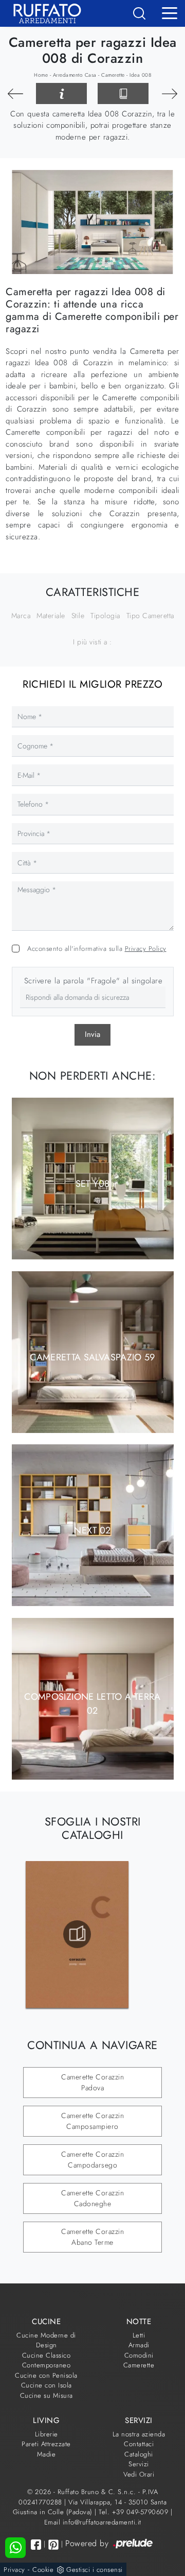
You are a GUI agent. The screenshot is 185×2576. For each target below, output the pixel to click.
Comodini (139, 2355)
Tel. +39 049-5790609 (135, 2512)
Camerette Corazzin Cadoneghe (92, 2198)
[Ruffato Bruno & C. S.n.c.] (43, 13)
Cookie (43, 2570)
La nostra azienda (139, 2434)
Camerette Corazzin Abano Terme (92, 2237)
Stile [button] (78, 616)
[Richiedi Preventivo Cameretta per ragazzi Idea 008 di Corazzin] (61, 94)
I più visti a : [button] (92, 642)
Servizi (139, 2464)
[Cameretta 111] (15, 94)
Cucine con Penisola (46, 2375)
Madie (47, 2454)
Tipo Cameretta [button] (150, 616)
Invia (92, 1034)
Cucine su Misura (47, 2395)
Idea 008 (140, 75)
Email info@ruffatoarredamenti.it (93, 2522)
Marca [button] (21, 616)
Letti (139, 2335)
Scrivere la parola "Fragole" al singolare (94, 981)
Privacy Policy (146, 949)
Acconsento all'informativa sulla (97, 949)
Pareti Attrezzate (46, 2444)
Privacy (14, 2570)
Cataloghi (139, 2454)
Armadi (139, 2345)
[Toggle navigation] (170, 12)
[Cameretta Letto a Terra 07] (170, 94)
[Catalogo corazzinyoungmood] (77, 1934)
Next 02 (92, 1530)
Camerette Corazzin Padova (92, 2082)
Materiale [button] (51, 616)
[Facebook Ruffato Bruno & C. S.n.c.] (36, 2544)
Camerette (113, 75)
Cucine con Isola (47, 2385)
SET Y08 (93, 1184)
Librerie (47, 2434)
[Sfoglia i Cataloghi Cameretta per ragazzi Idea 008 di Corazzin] (123, 94)
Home (41, 75)
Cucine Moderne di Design (46, 2340)
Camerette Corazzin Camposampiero (92, 2121)
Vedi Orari (139, 2474)
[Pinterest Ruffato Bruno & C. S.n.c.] (53, 2545)
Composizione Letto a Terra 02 (92, 1704)
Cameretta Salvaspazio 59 (92, 1357)
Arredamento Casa (75, 75)
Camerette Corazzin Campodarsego (92, 2160)
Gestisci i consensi (95, 2570)
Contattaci (139, 2444)
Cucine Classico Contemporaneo (47, 2360)
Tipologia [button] (105, 616)
